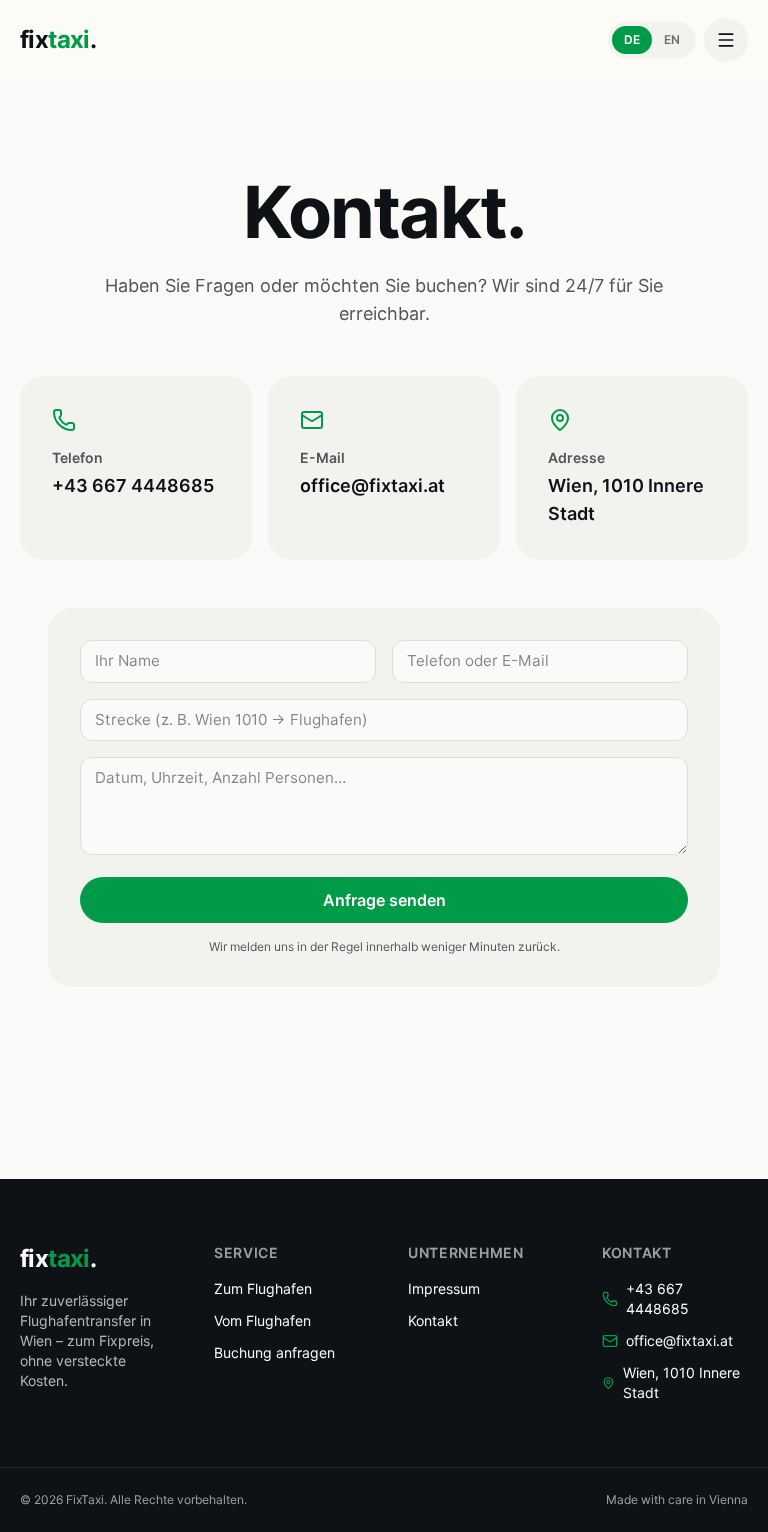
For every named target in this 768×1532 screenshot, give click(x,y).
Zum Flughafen (263, 1288)
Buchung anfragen (274, 1352)
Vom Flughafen (262, 1320)
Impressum (444, 1288)
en (672, 39)
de (632, 39)
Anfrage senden (384, 900)
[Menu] (726, 40)
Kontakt (433, 1320)
